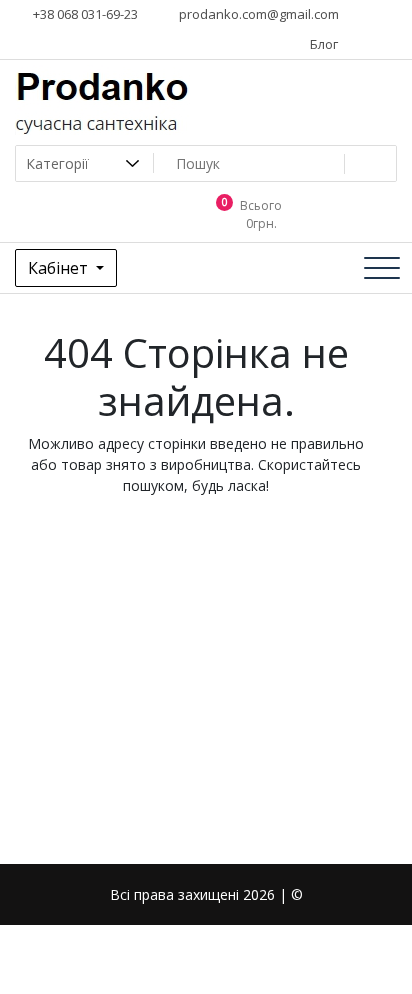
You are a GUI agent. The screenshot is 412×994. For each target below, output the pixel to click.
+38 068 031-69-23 (84, 14)
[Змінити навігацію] (382, 268)
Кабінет (60, 268)
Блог (322, 44)
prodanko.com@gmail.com (257, 14)
